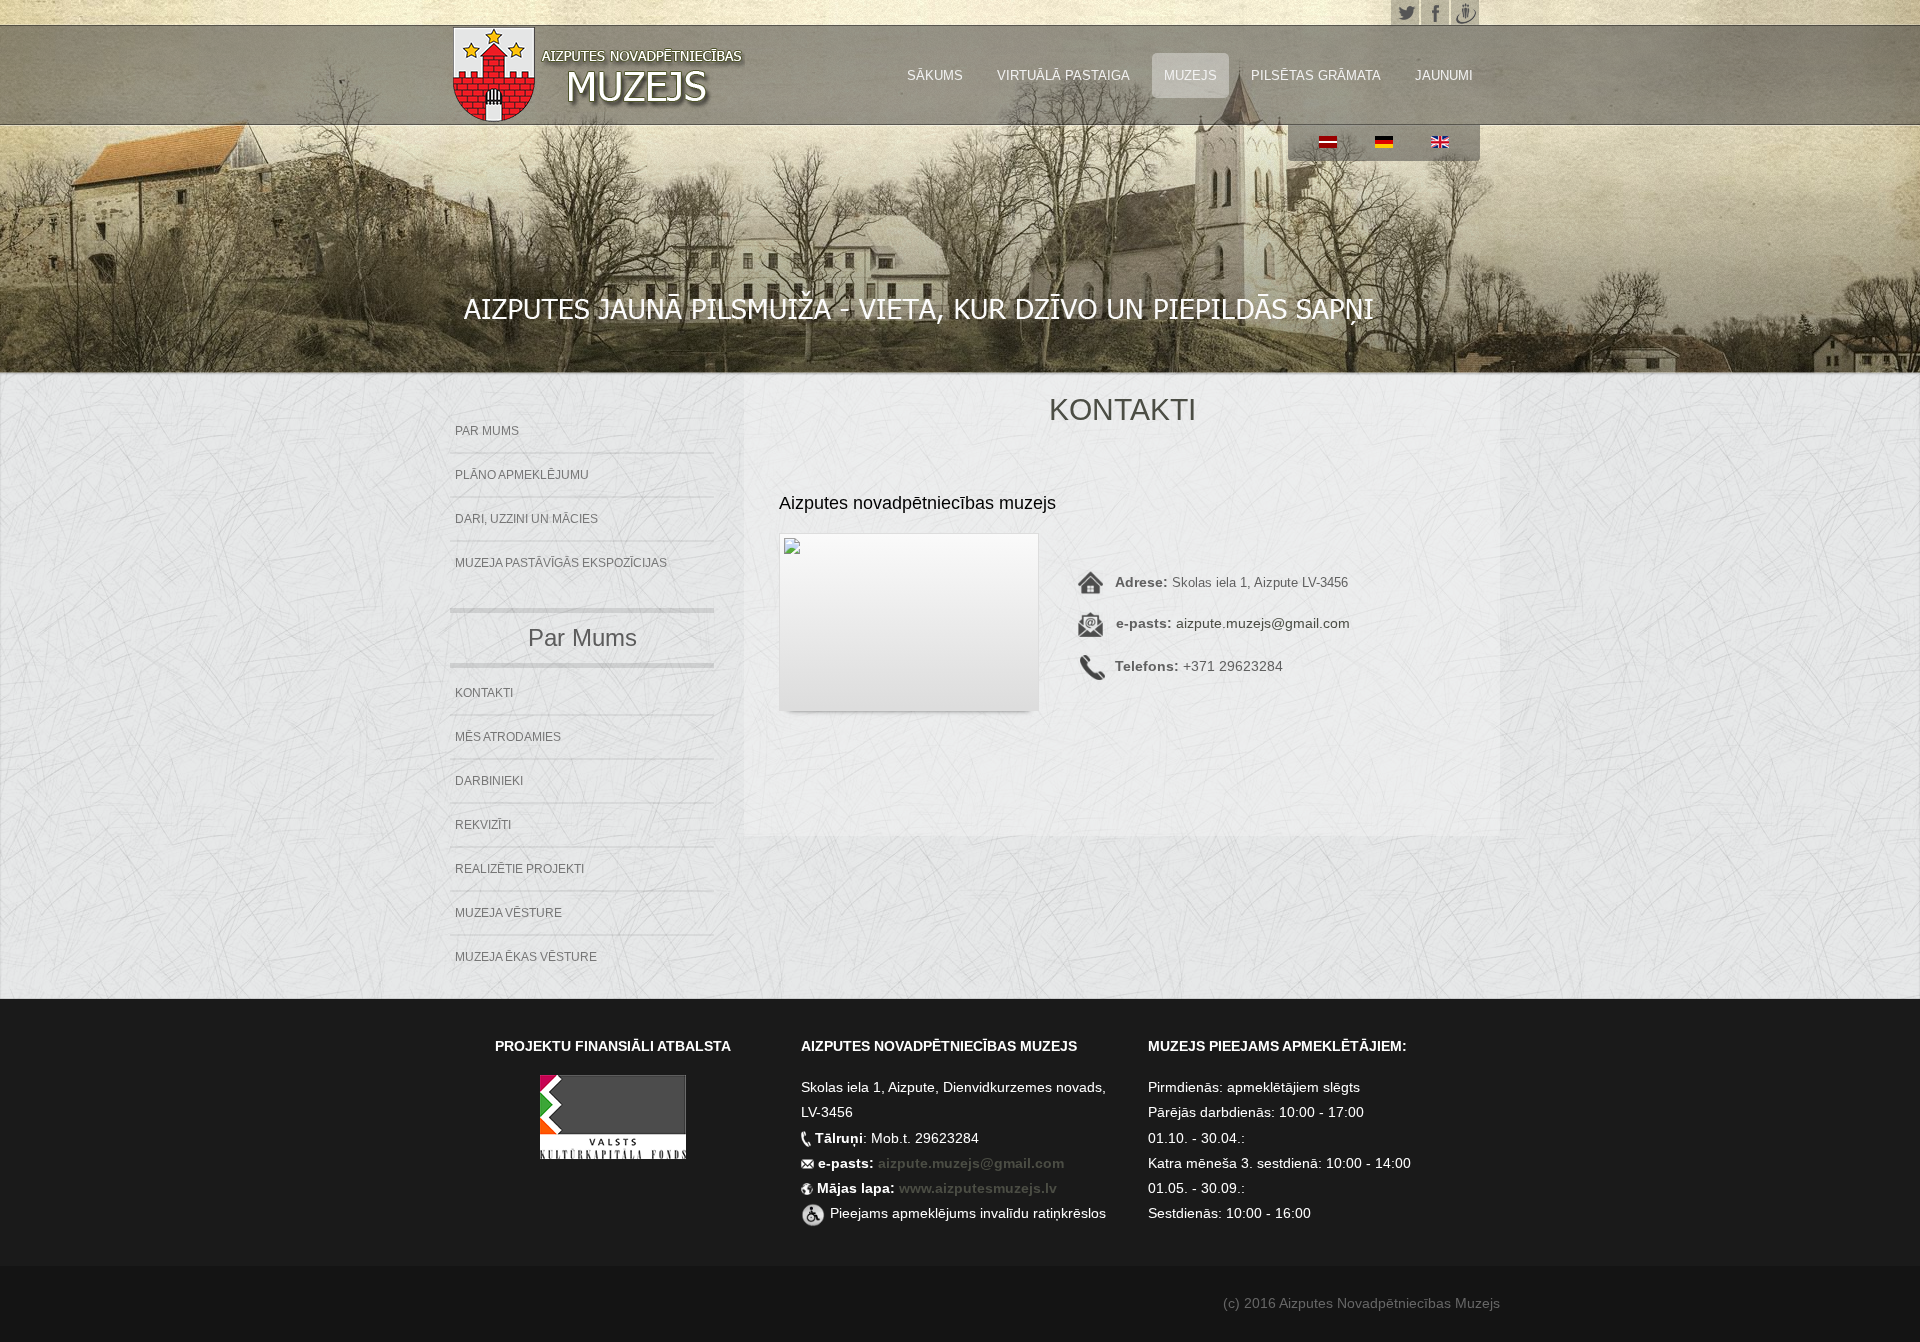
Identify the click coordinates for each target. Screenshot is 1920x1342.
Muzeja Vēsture (508, 913)
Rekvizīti (483, 825)
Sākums (935, 75)
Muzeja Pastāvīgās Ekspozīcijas (561, 563)
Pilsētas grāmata (1316, 75)
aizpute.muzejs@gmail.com (1263, 623)
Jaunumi (1444, 75)
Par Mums (487, 431)
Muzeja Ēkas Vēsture (526, 957)
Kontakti (484, 693)
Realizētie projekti (519, 869)
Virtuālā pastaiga (1063, 75)
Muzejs (1190, 75)
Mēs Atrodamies (508, 737)
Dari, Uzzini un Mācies (526, 519)
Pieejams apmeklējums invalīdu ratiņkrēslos (968, 1213)
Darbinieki (489, 781)
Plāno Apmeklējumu (522, 475)
